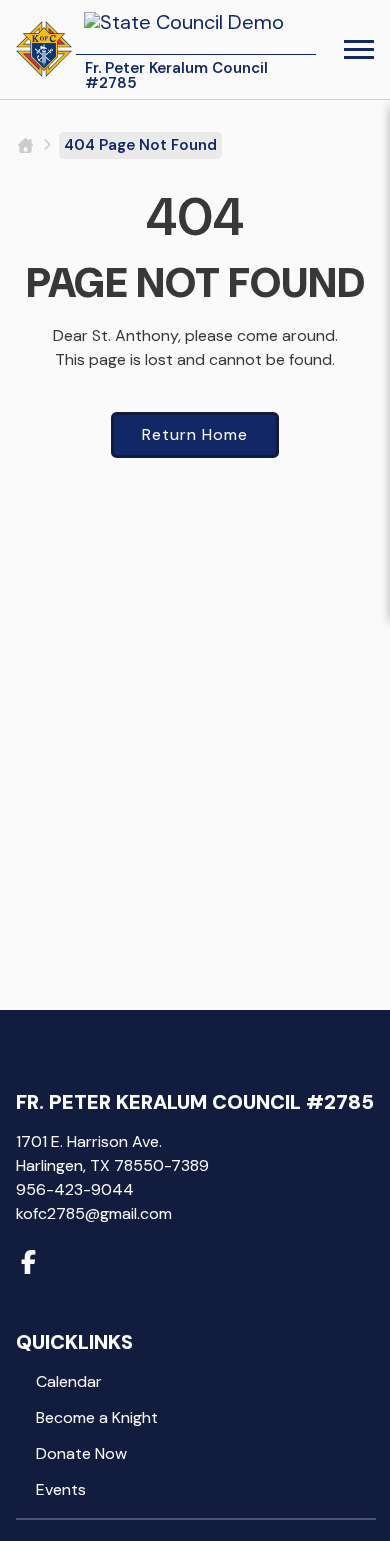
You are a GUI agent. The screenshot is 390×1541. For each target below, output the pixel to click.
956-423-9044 (75, 1189)
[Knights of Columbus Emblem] (44, 49)
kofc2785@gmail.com (94, 1213)
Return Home (195, 434)
